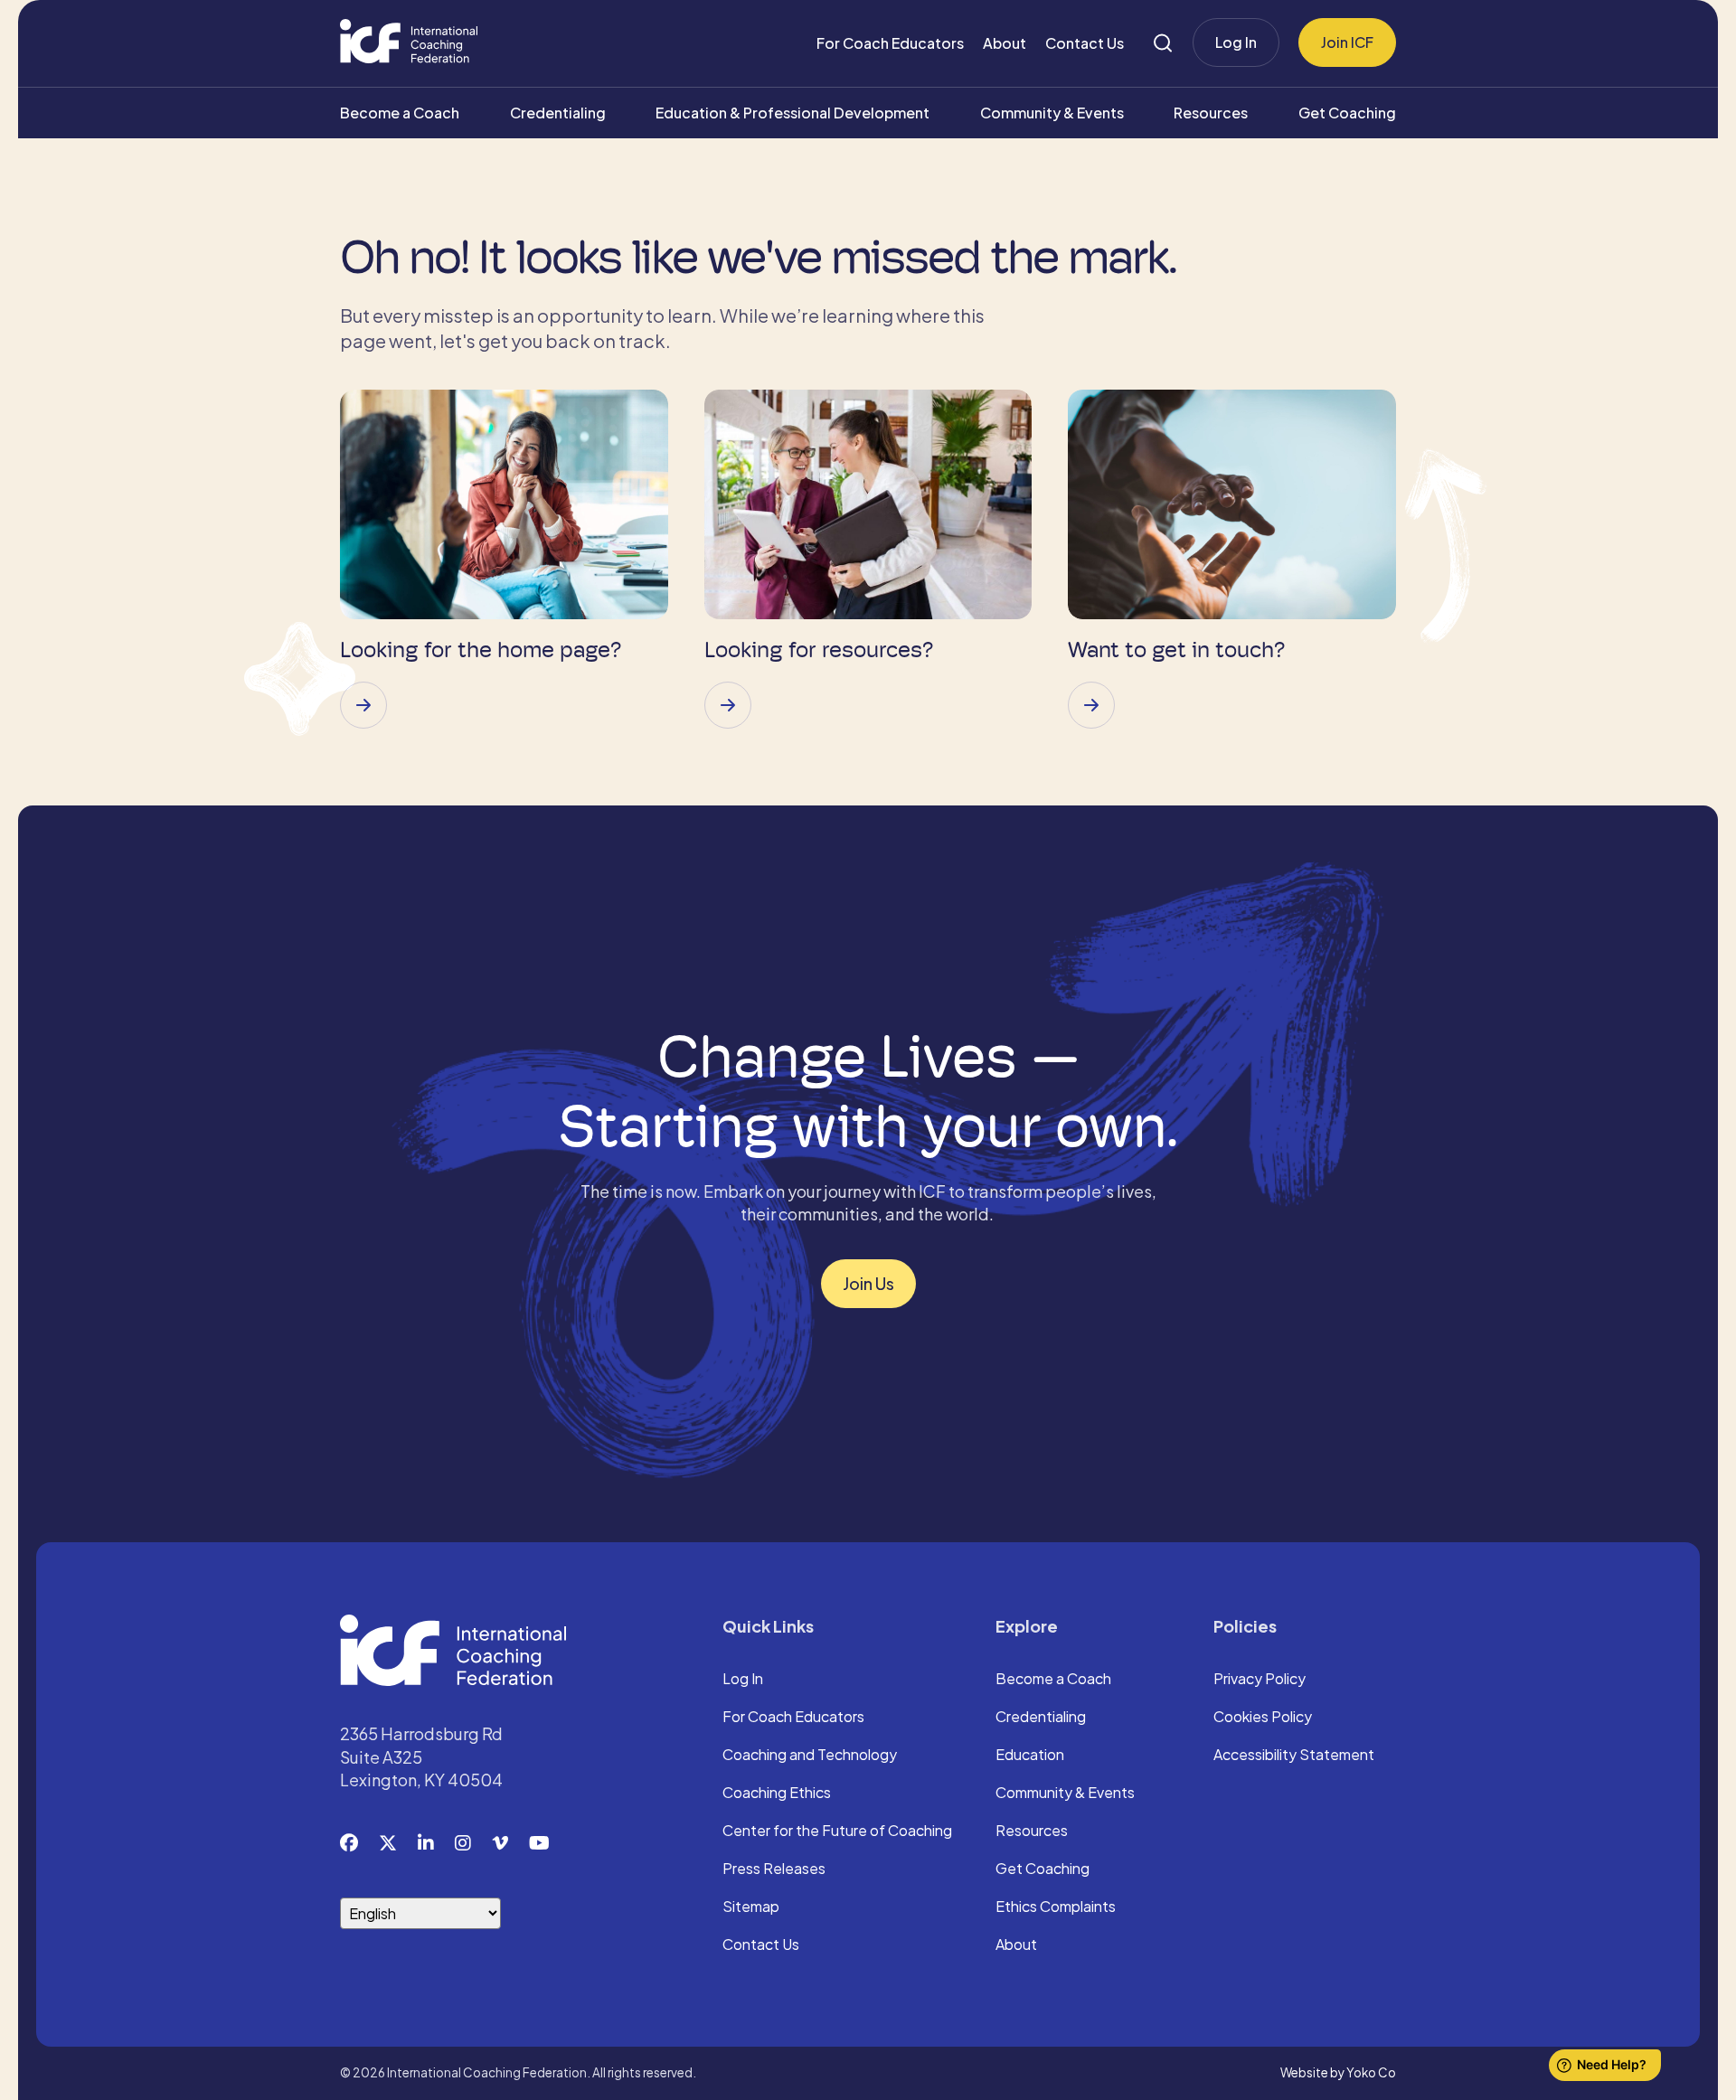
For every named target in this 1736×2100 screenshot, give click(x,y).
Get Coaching (1347, 113)
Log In (1236, 42)
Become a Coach (400, 113)
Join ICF (1347, 42)
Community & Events (1052, 113)
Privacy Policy (1260, 1680)
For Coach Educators (890, 43)
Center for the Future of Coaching (837, 1832)
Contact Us (1085, 43)
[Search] (1163, 43)
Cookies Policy (1263, 1718)
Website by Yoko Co (1338, 2072)
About (1005, 43)
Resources (1211, 113)
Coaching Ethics (777, 1794)
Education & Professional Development (793, 113)
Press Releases (774, 1869)
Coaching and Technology (810, 1756)
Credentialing (558, 113)
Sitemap (751, 1907)
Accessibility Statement (1294, 1756)
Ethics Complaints (1056, 1907)
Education (1030, 1756)
